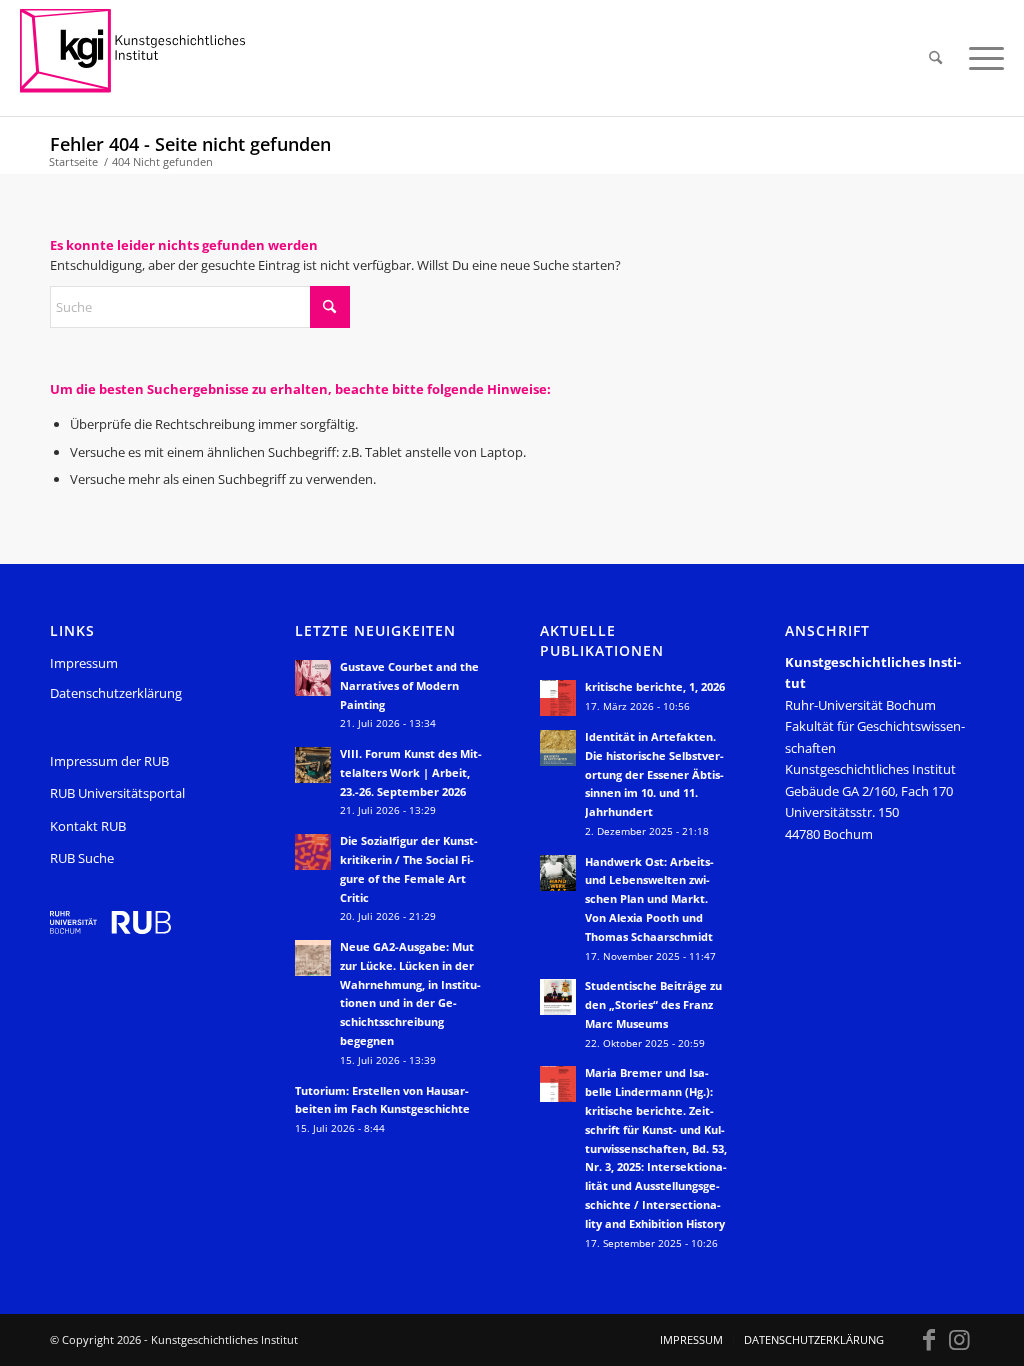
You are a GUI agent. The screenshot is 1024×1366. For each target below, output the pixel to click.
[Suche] (935, 58)
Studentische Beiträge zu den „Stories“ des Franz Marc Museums (653, 1004)
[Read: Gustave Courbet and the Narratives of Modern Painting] (313, 678)
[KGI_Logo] (146, 58)
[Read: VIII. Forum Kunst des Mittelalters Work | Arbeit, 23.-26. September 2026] (313, 765)
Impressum (84, 663)
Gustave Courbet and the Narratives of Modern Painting (409, 685)
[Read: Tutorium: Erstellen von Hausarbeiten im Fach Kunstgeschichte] (313, 1102)
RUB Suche (82, 858)
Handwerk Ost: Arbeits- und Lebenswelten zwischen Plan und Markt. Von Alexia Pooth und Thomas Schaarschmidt (649, 899)
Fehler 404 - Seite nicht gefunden (190, 144)
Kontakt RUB (88, 826)
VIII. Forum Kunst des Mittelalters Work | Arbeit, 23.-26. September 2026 (411, 772)
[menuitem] (935, 58)
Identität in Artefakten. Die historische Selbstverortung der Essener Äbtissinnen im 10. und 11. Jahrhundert (654, 774)
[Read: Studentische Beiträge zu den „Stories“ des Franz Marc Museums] (558, 997)
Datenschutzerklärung (116, 693)
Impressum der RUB (109, 761)
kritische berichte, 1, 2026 (655, 686)
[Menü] (980, 58)
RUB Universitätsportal (117, 793)
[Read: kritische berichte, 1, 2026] (558, 698)
